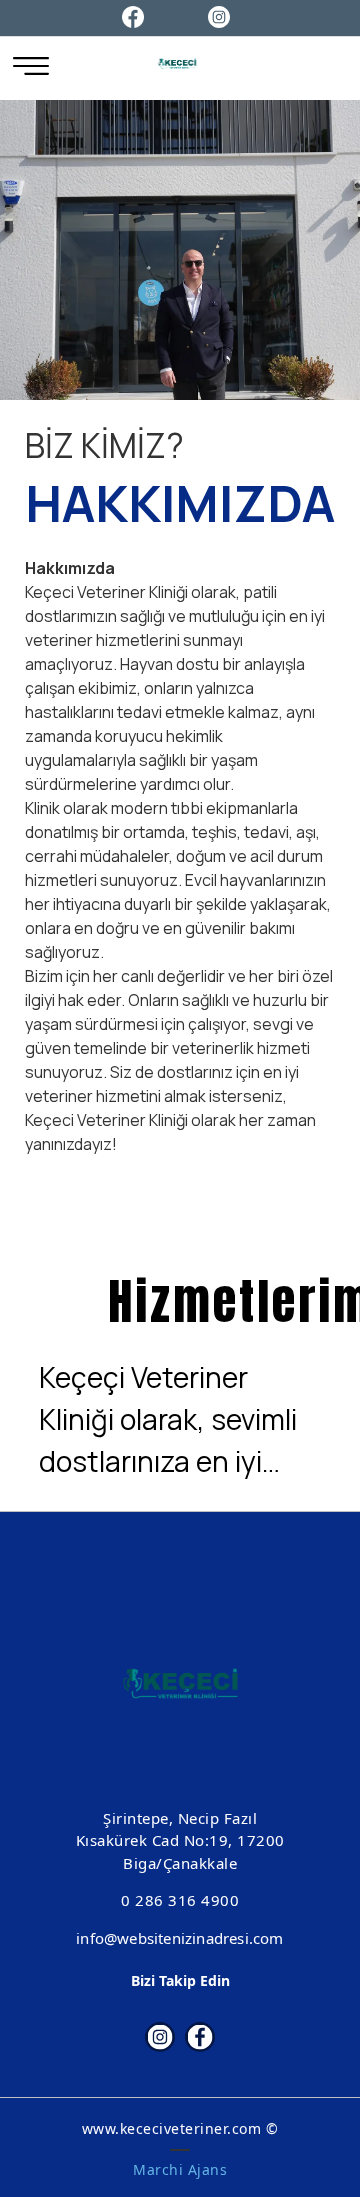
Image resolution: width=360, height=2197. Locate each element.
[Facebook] (133, 15)
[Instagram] (219, 15)
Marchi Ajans (180, 2169)
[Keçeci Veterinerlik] (177, 63)
